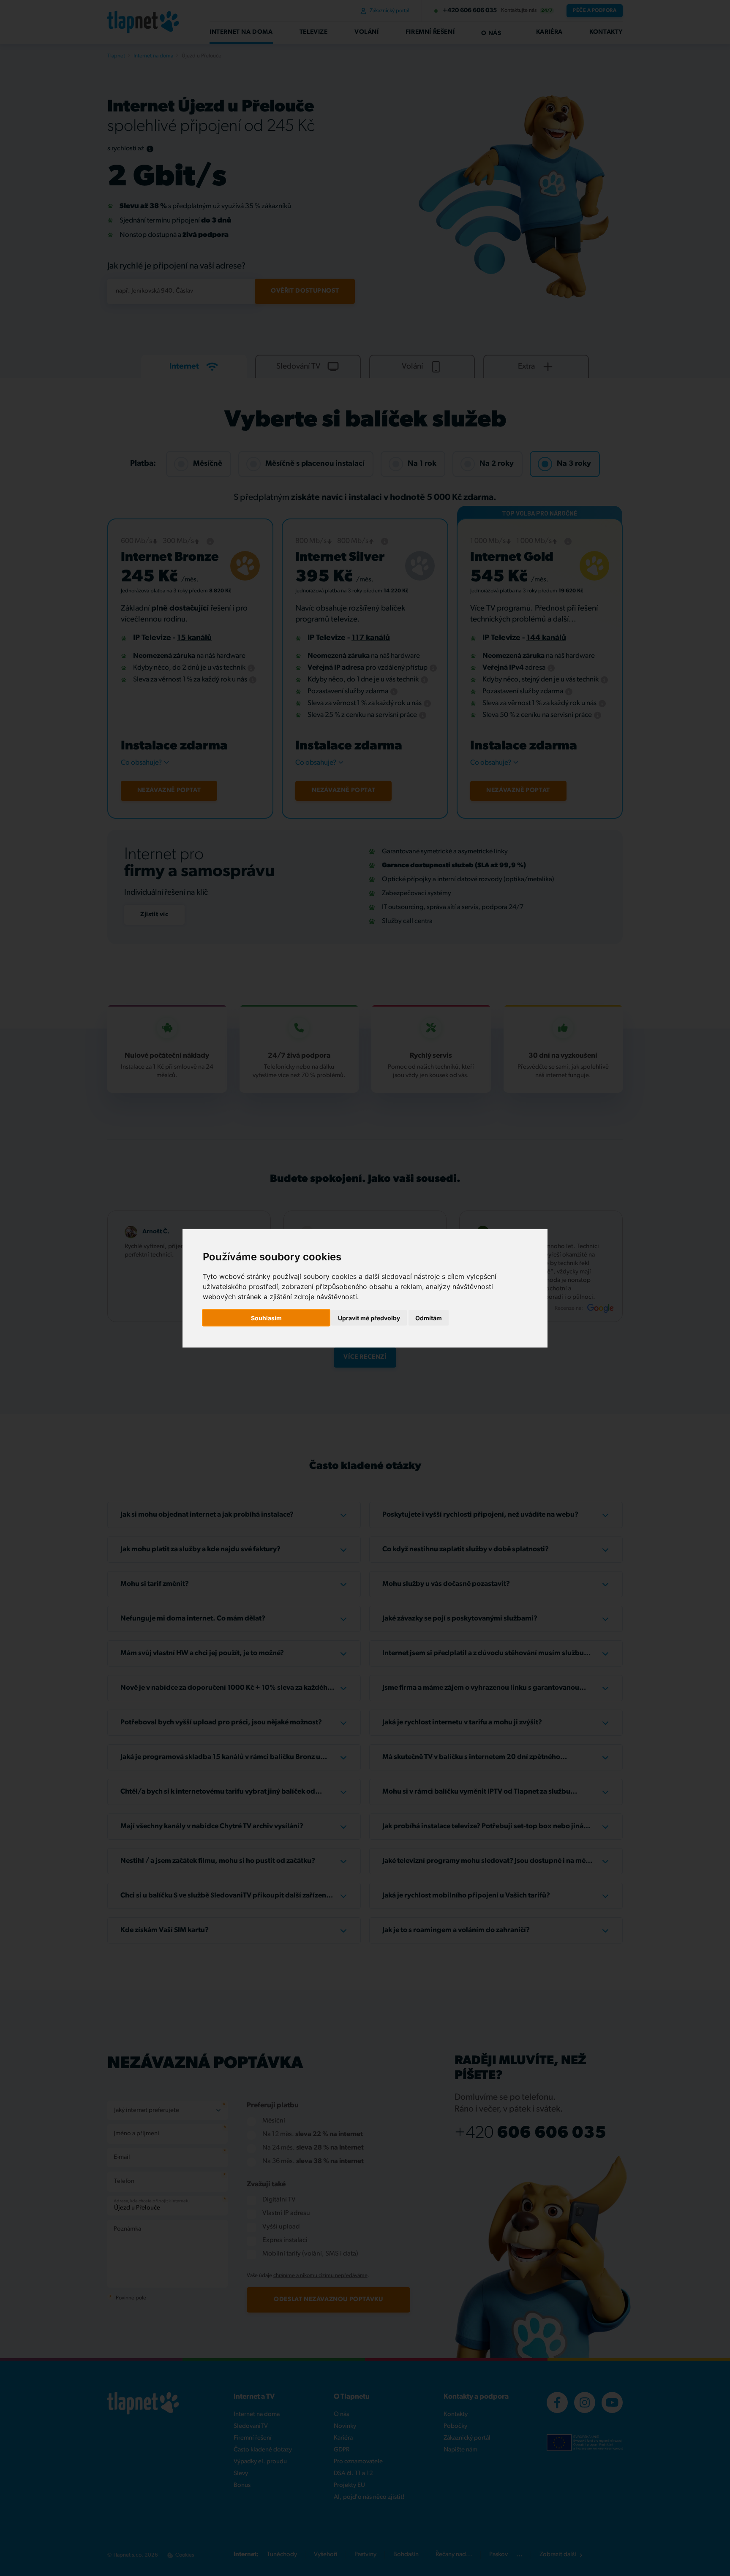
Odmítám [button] (429, 1318)
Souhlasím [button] (266, 1318)
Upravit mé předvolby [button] (369, 1318)
